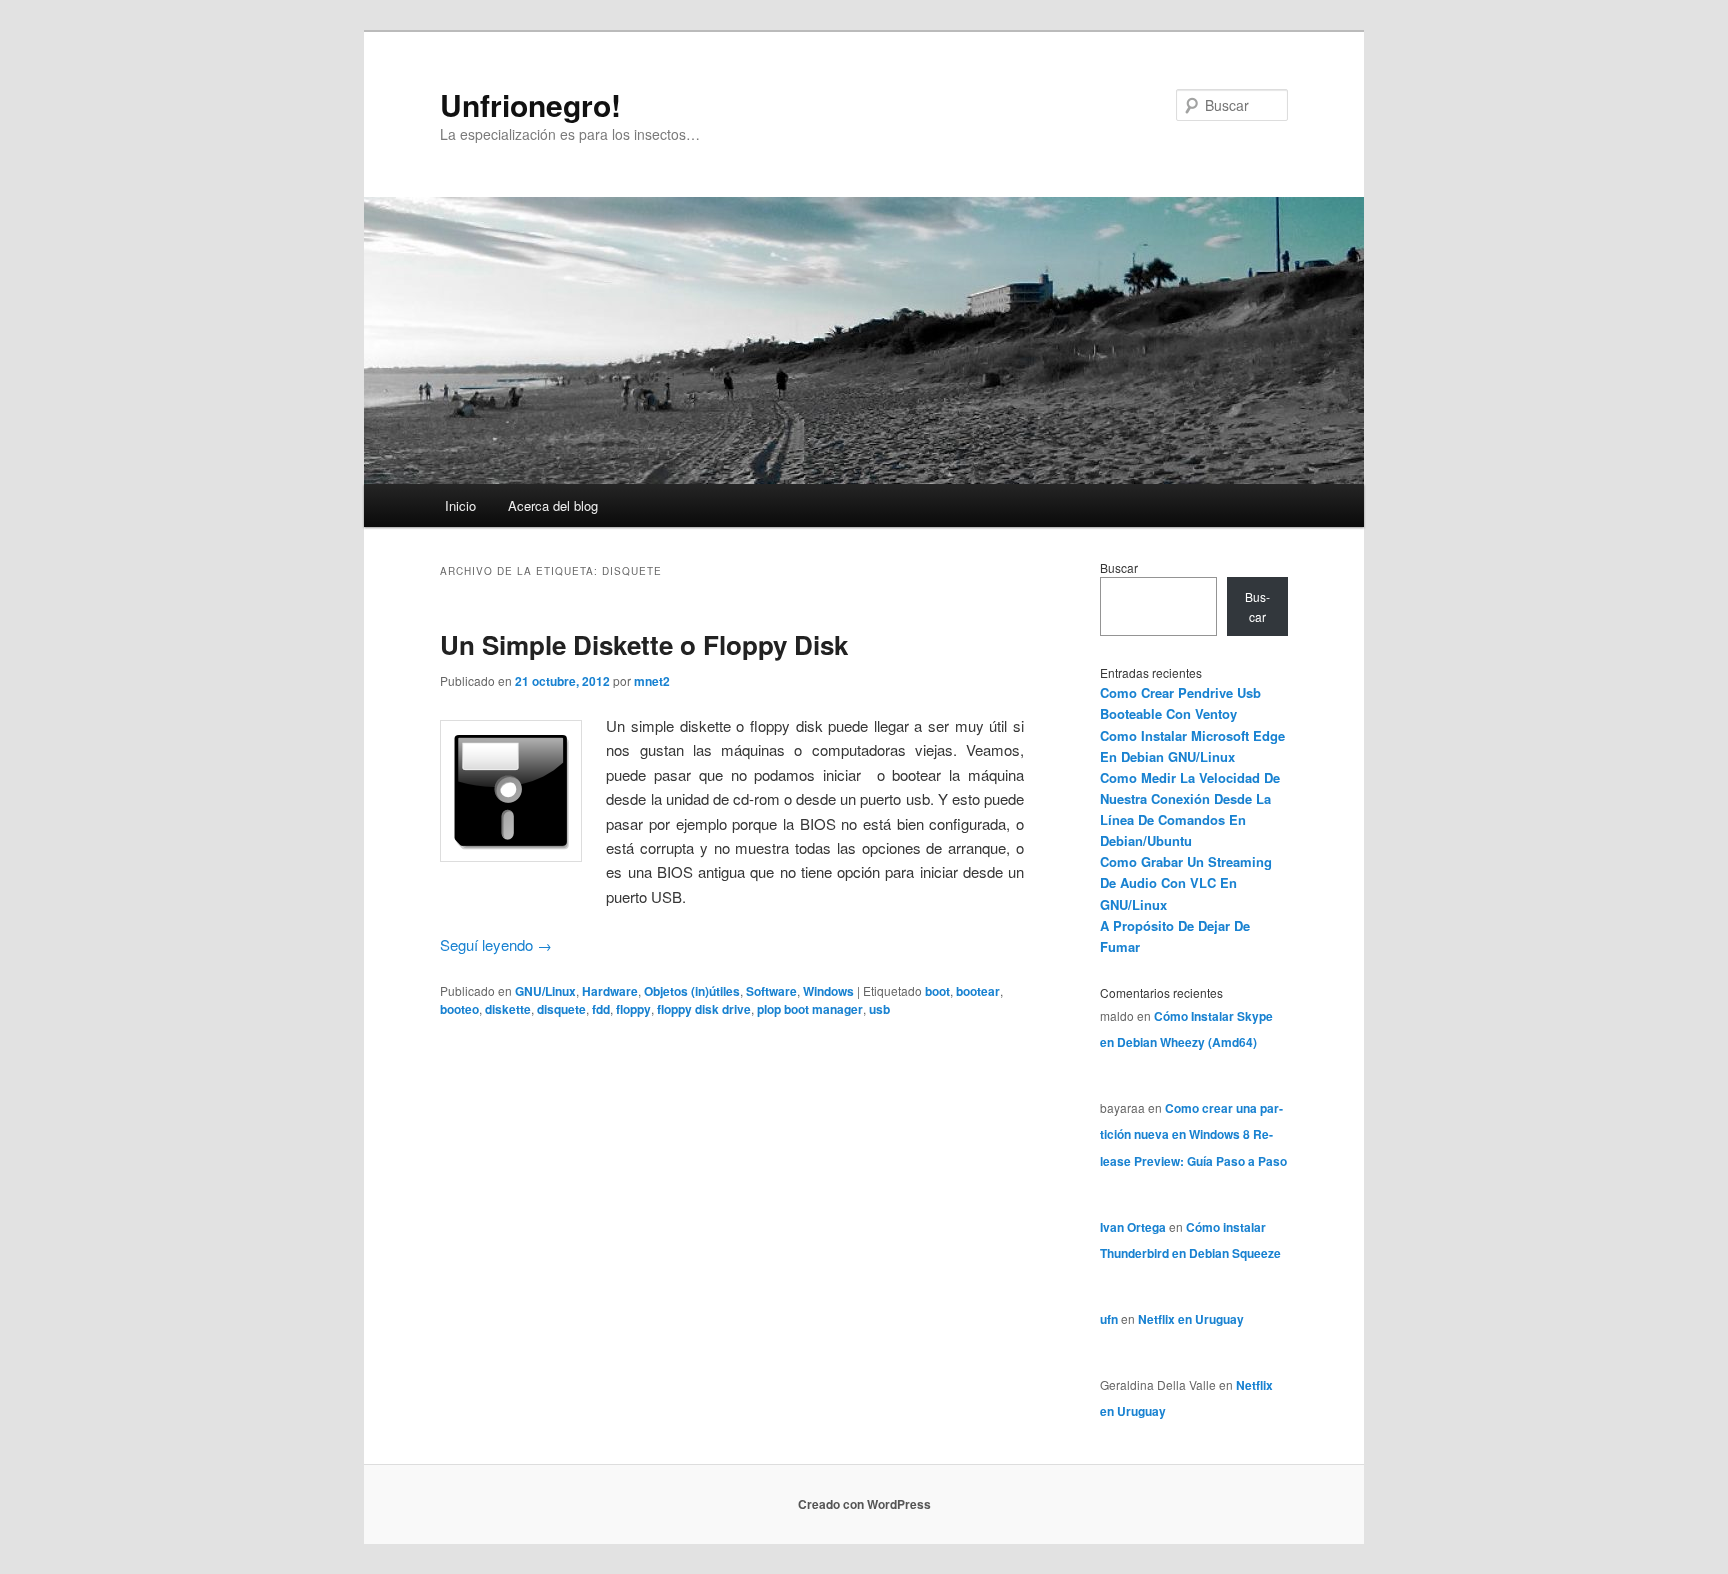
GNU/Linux (545, 991)
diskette (508, 1009)
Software (771, 991)
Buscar (1119, 567)
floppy (633, 1009)
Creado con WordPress (864, 1504)
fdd (601, 1009)
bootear (978, 991)
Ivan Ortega (1133, 1227)
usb (879, 1009)
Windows (828, 991)
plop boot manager (810, 1009)
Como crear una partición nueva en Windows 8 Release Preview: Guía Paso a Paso (1193, 1134)
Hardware (610, 991)
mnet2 (652, 681)
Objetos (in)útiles (692, 991)
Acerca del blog (553, 505)
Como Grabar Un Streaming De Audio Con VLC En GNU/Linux (1186, 882)
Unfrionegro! (530, 104)
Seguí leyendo (496, 944)
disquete (561, 1009)
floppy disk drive (704, 1009)
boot (937, 991)
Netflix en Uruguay (1191, 1319)
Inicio (460, 505)
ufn (1109, 1319)
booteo (459, 1009)
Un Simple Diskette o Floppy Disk (644, 644)
